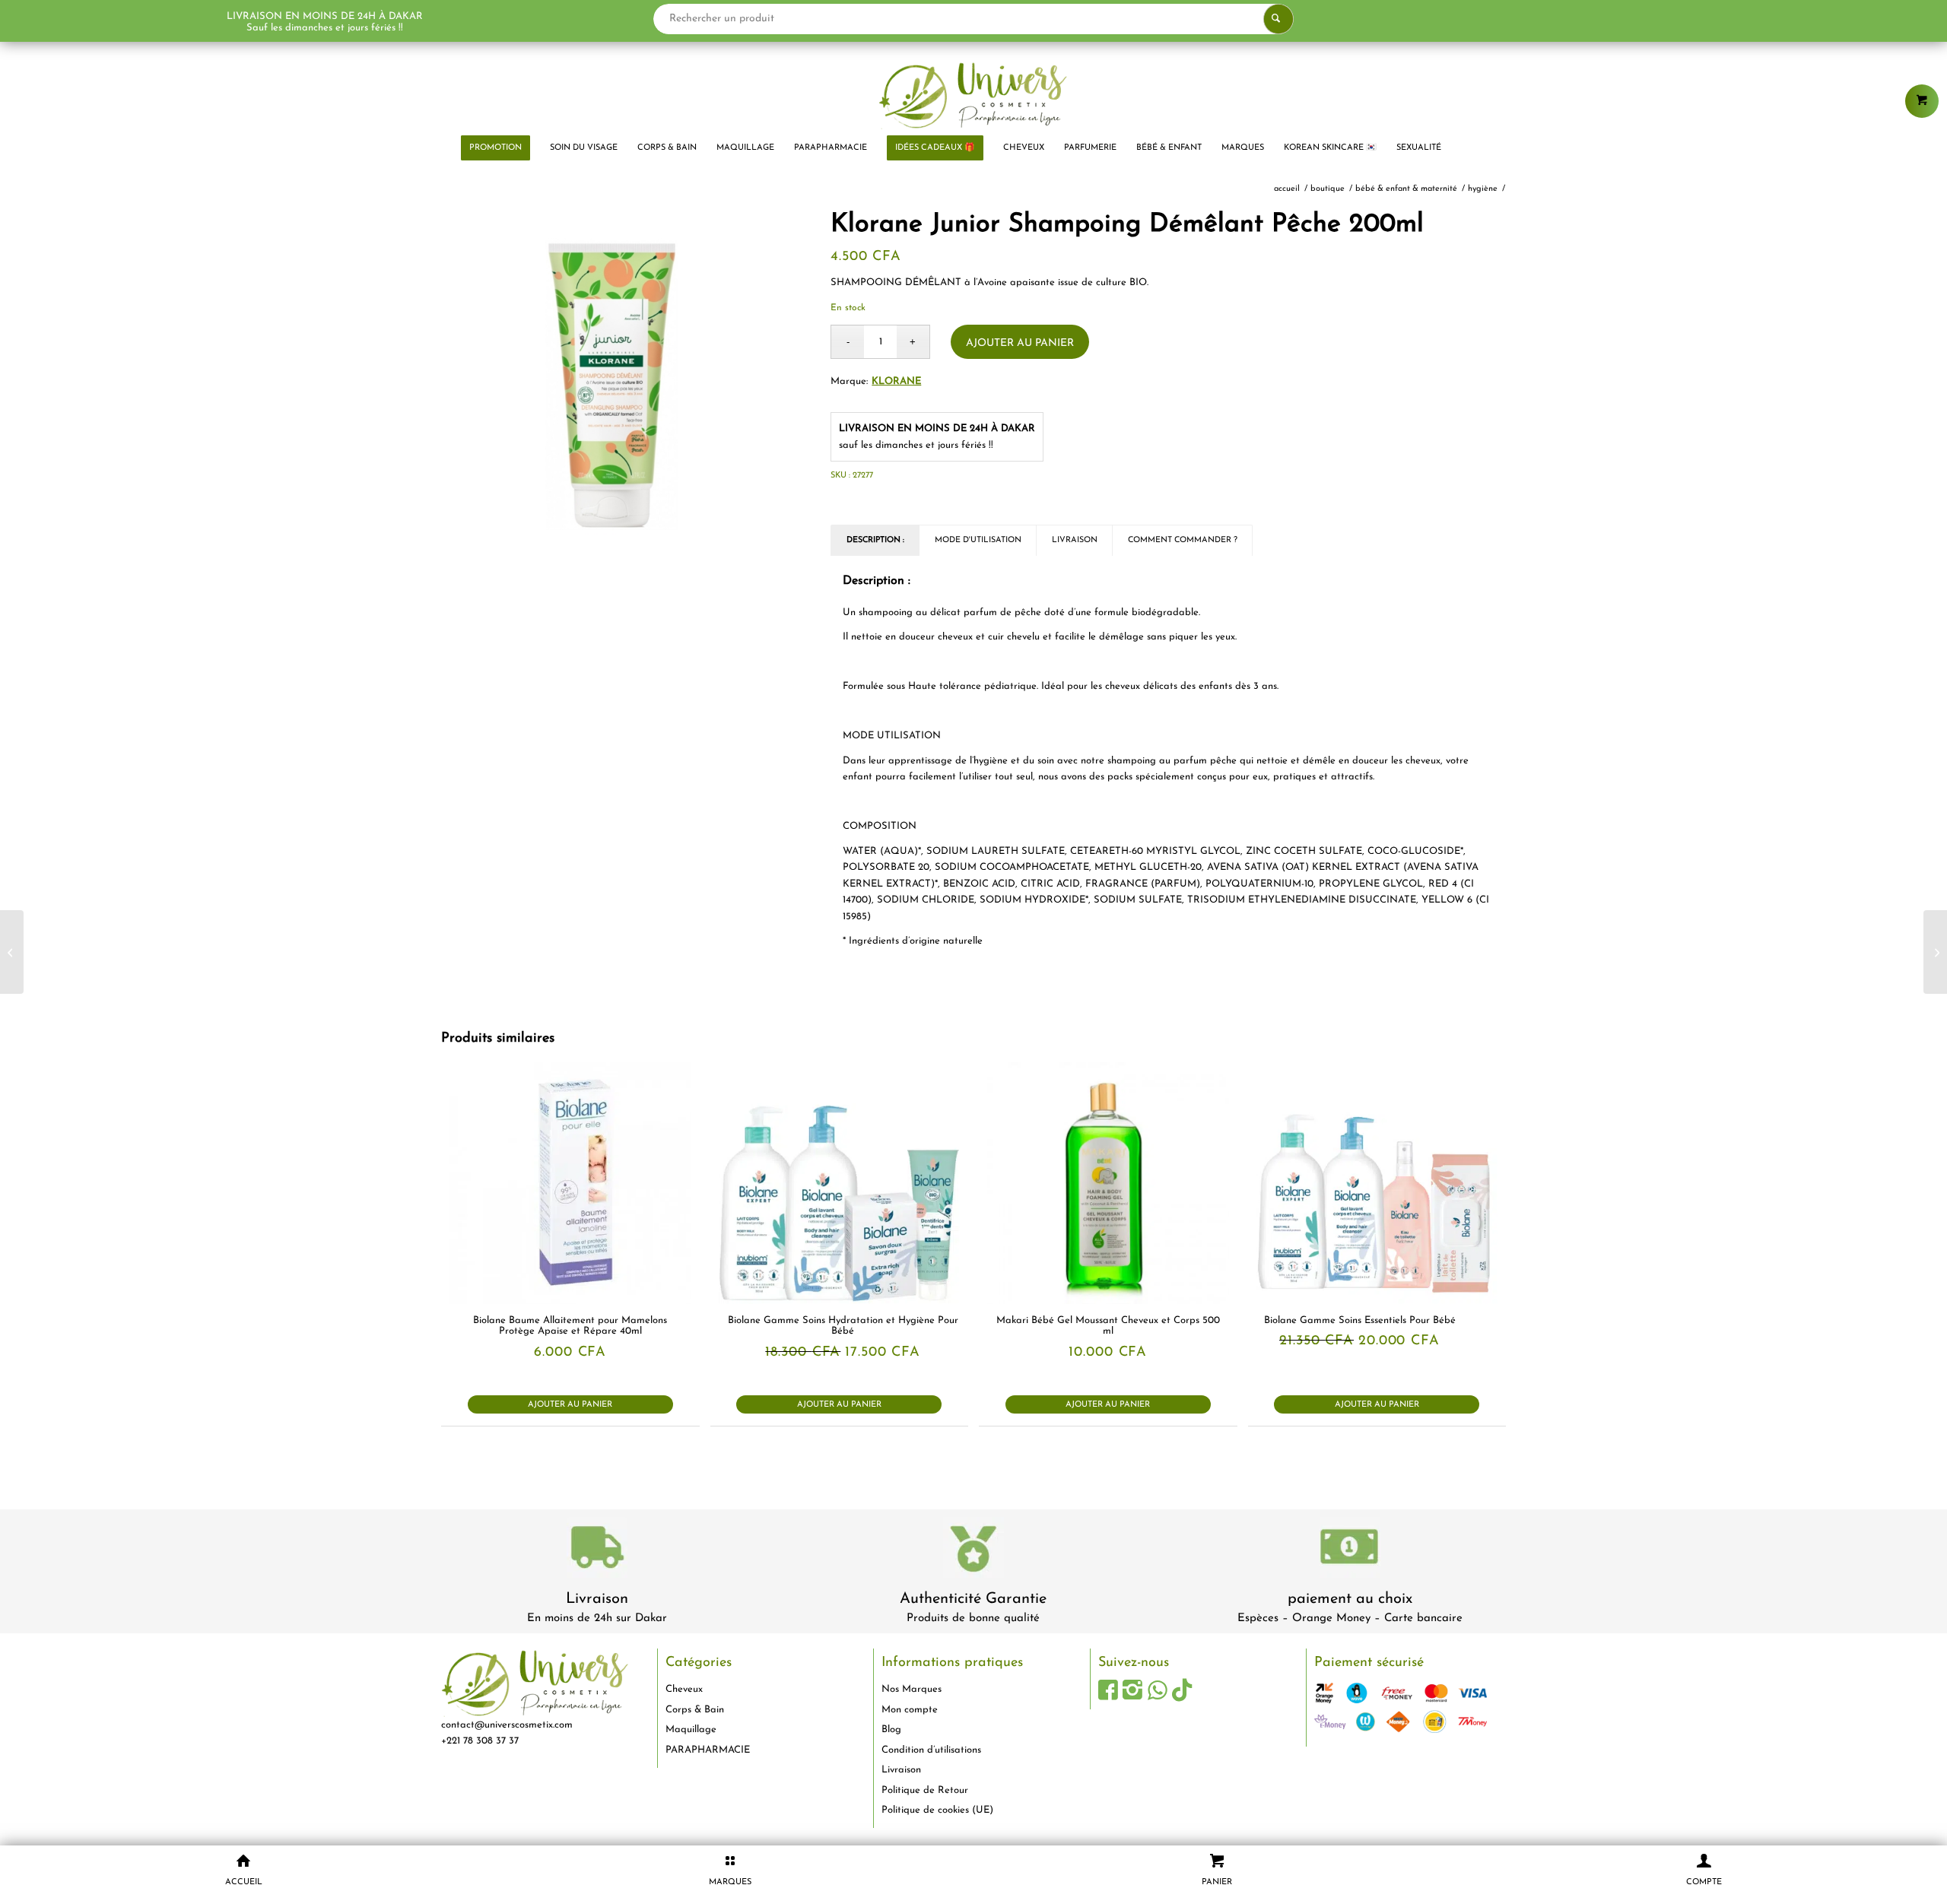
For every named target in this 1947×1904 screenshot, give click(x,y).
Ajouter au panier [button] (570, 1405)
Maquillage (691, 1729)
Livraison (597, 1599)
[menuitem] (495, 148)
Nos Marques (912, 1689)
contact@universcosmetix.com (507, 1725)
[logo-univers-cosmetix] (973, 95)
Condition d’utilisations (931, 1750)
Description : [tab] (875, 540)
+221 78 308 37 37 (480, 1741)
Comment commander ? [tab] (1183, 540)
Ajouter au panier (1020, 343)
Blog (891, 1729)
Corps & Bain (695, 1710)
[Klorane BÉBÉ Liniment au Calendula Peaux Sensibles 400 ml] (1935, 952)
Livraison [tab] (1075, 540)
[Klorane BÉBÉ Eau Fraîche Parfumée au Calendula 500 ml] (12, 952)
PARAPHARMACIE (708, 1750)
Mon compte (910, 1710)
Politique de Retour (925, 1790)
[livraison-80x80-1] (597, 1550)
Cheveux (684, 1689)
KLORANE (896, 381)
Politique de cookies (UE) (937, 1810)
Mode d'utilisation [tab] (978, 540)
